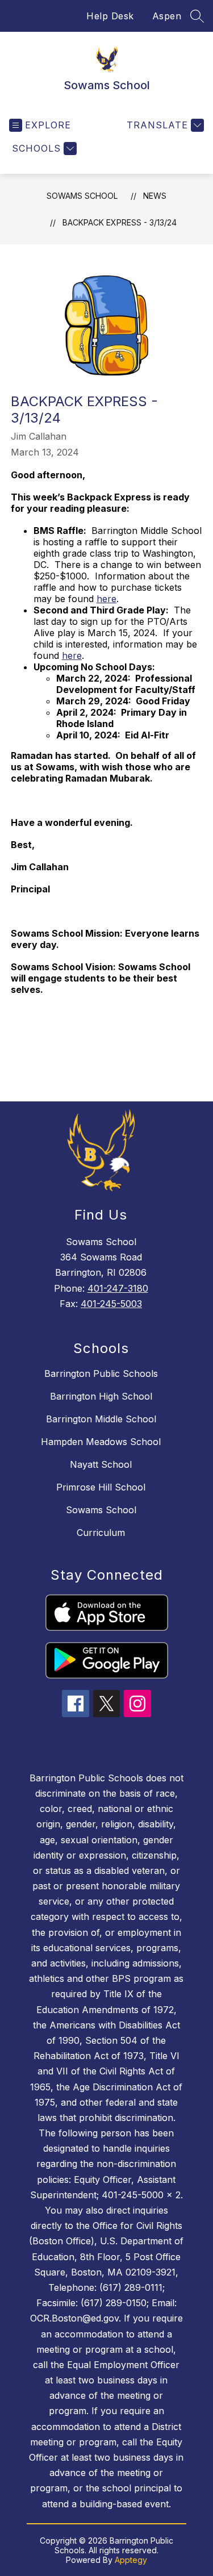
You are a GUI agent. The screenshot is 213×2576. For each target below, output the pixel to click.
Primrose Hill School (101, 1487)
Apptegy (131, 2560)
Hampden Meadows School (101, 1442)
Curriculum (101, 1533)
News (155, 196)
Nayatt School (101, 1464)
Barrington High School (101, 1396)
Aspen (167, 16)
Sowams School (82, 196)
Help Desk (110, 16)
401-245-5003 (111, 1304)
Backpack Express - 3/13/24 (120, 222)
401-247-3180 (118, 1288)
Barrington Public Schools (101, 1373)
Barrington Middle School (101, 1419)
